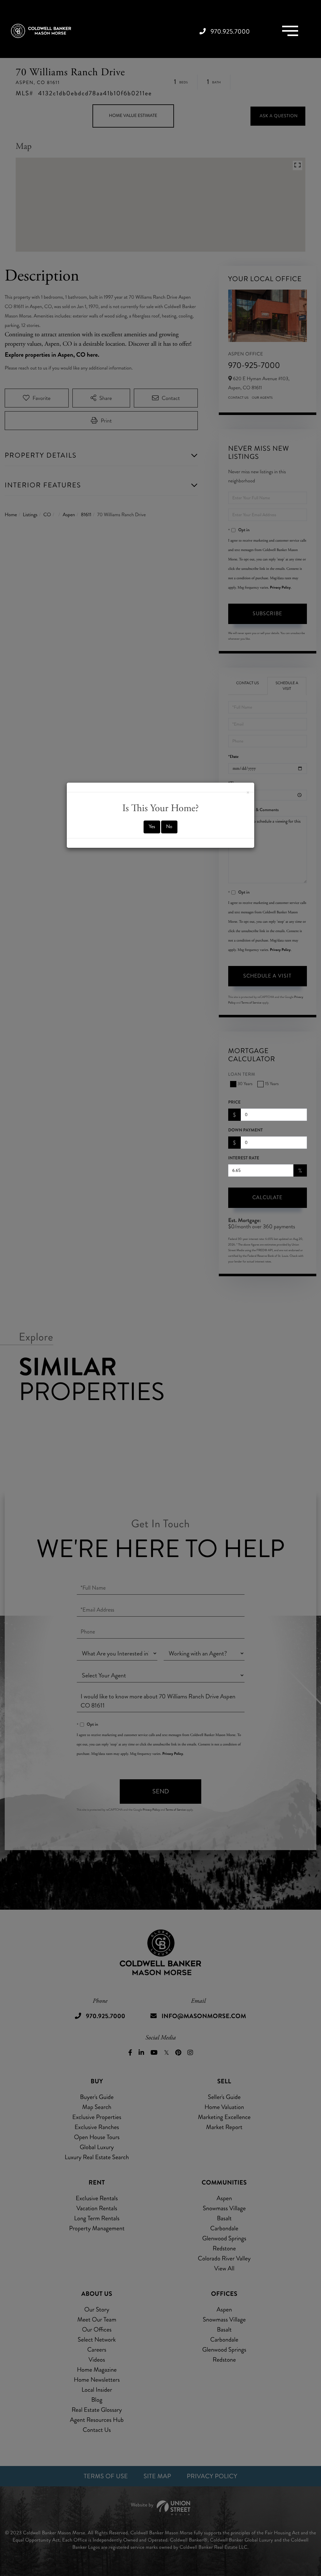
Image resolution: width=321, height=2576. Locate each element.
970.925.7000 (230, 31)
